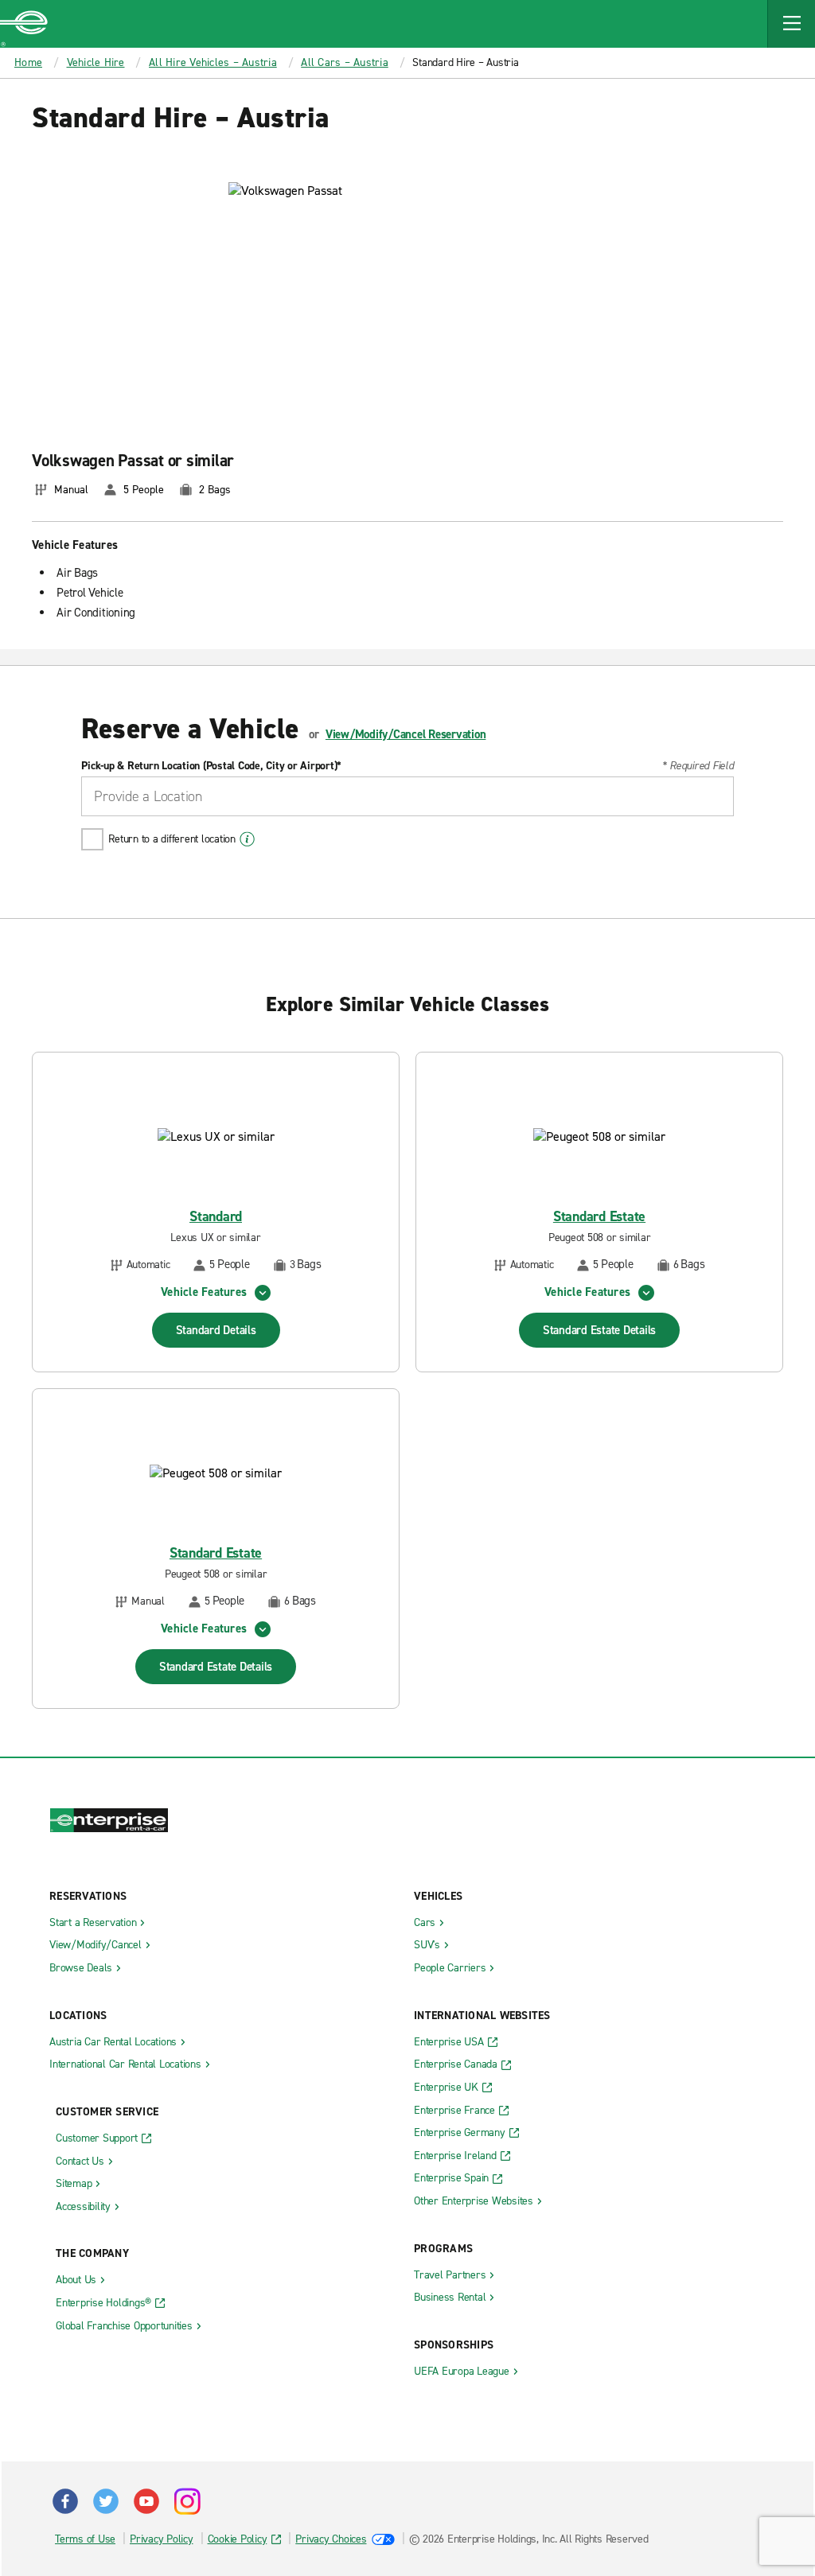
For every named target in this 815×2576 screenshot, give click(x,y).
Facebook (65, 2501)
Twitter (106, 2501)
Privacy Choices (331, 2539)
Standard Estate (599, 1217)
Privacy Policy (162, 2539)
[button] (791, 24)
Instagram (187, 2501)
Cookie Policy (238, 2539)
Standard (216, 1217)
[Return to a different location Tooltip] (247, 839)
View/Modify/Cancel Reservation (406, 734)
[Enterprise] (24, 24)
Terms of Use (85, 2539)
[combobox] (407, 796)
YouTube (146, 2501)
